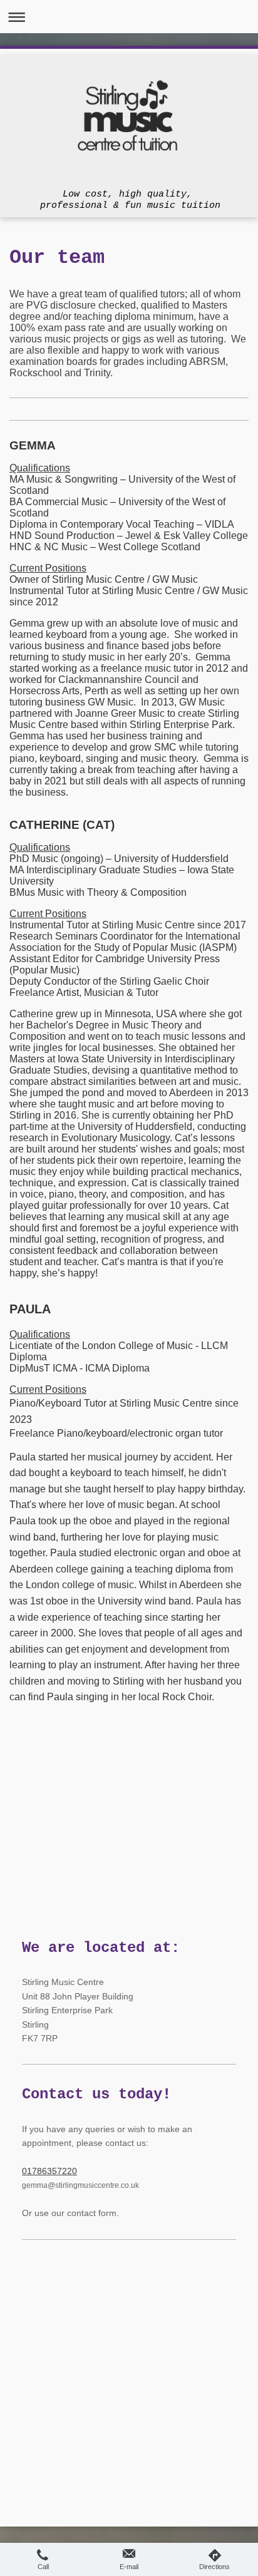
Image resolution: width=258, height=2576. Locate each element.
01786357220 (49, 2171)
